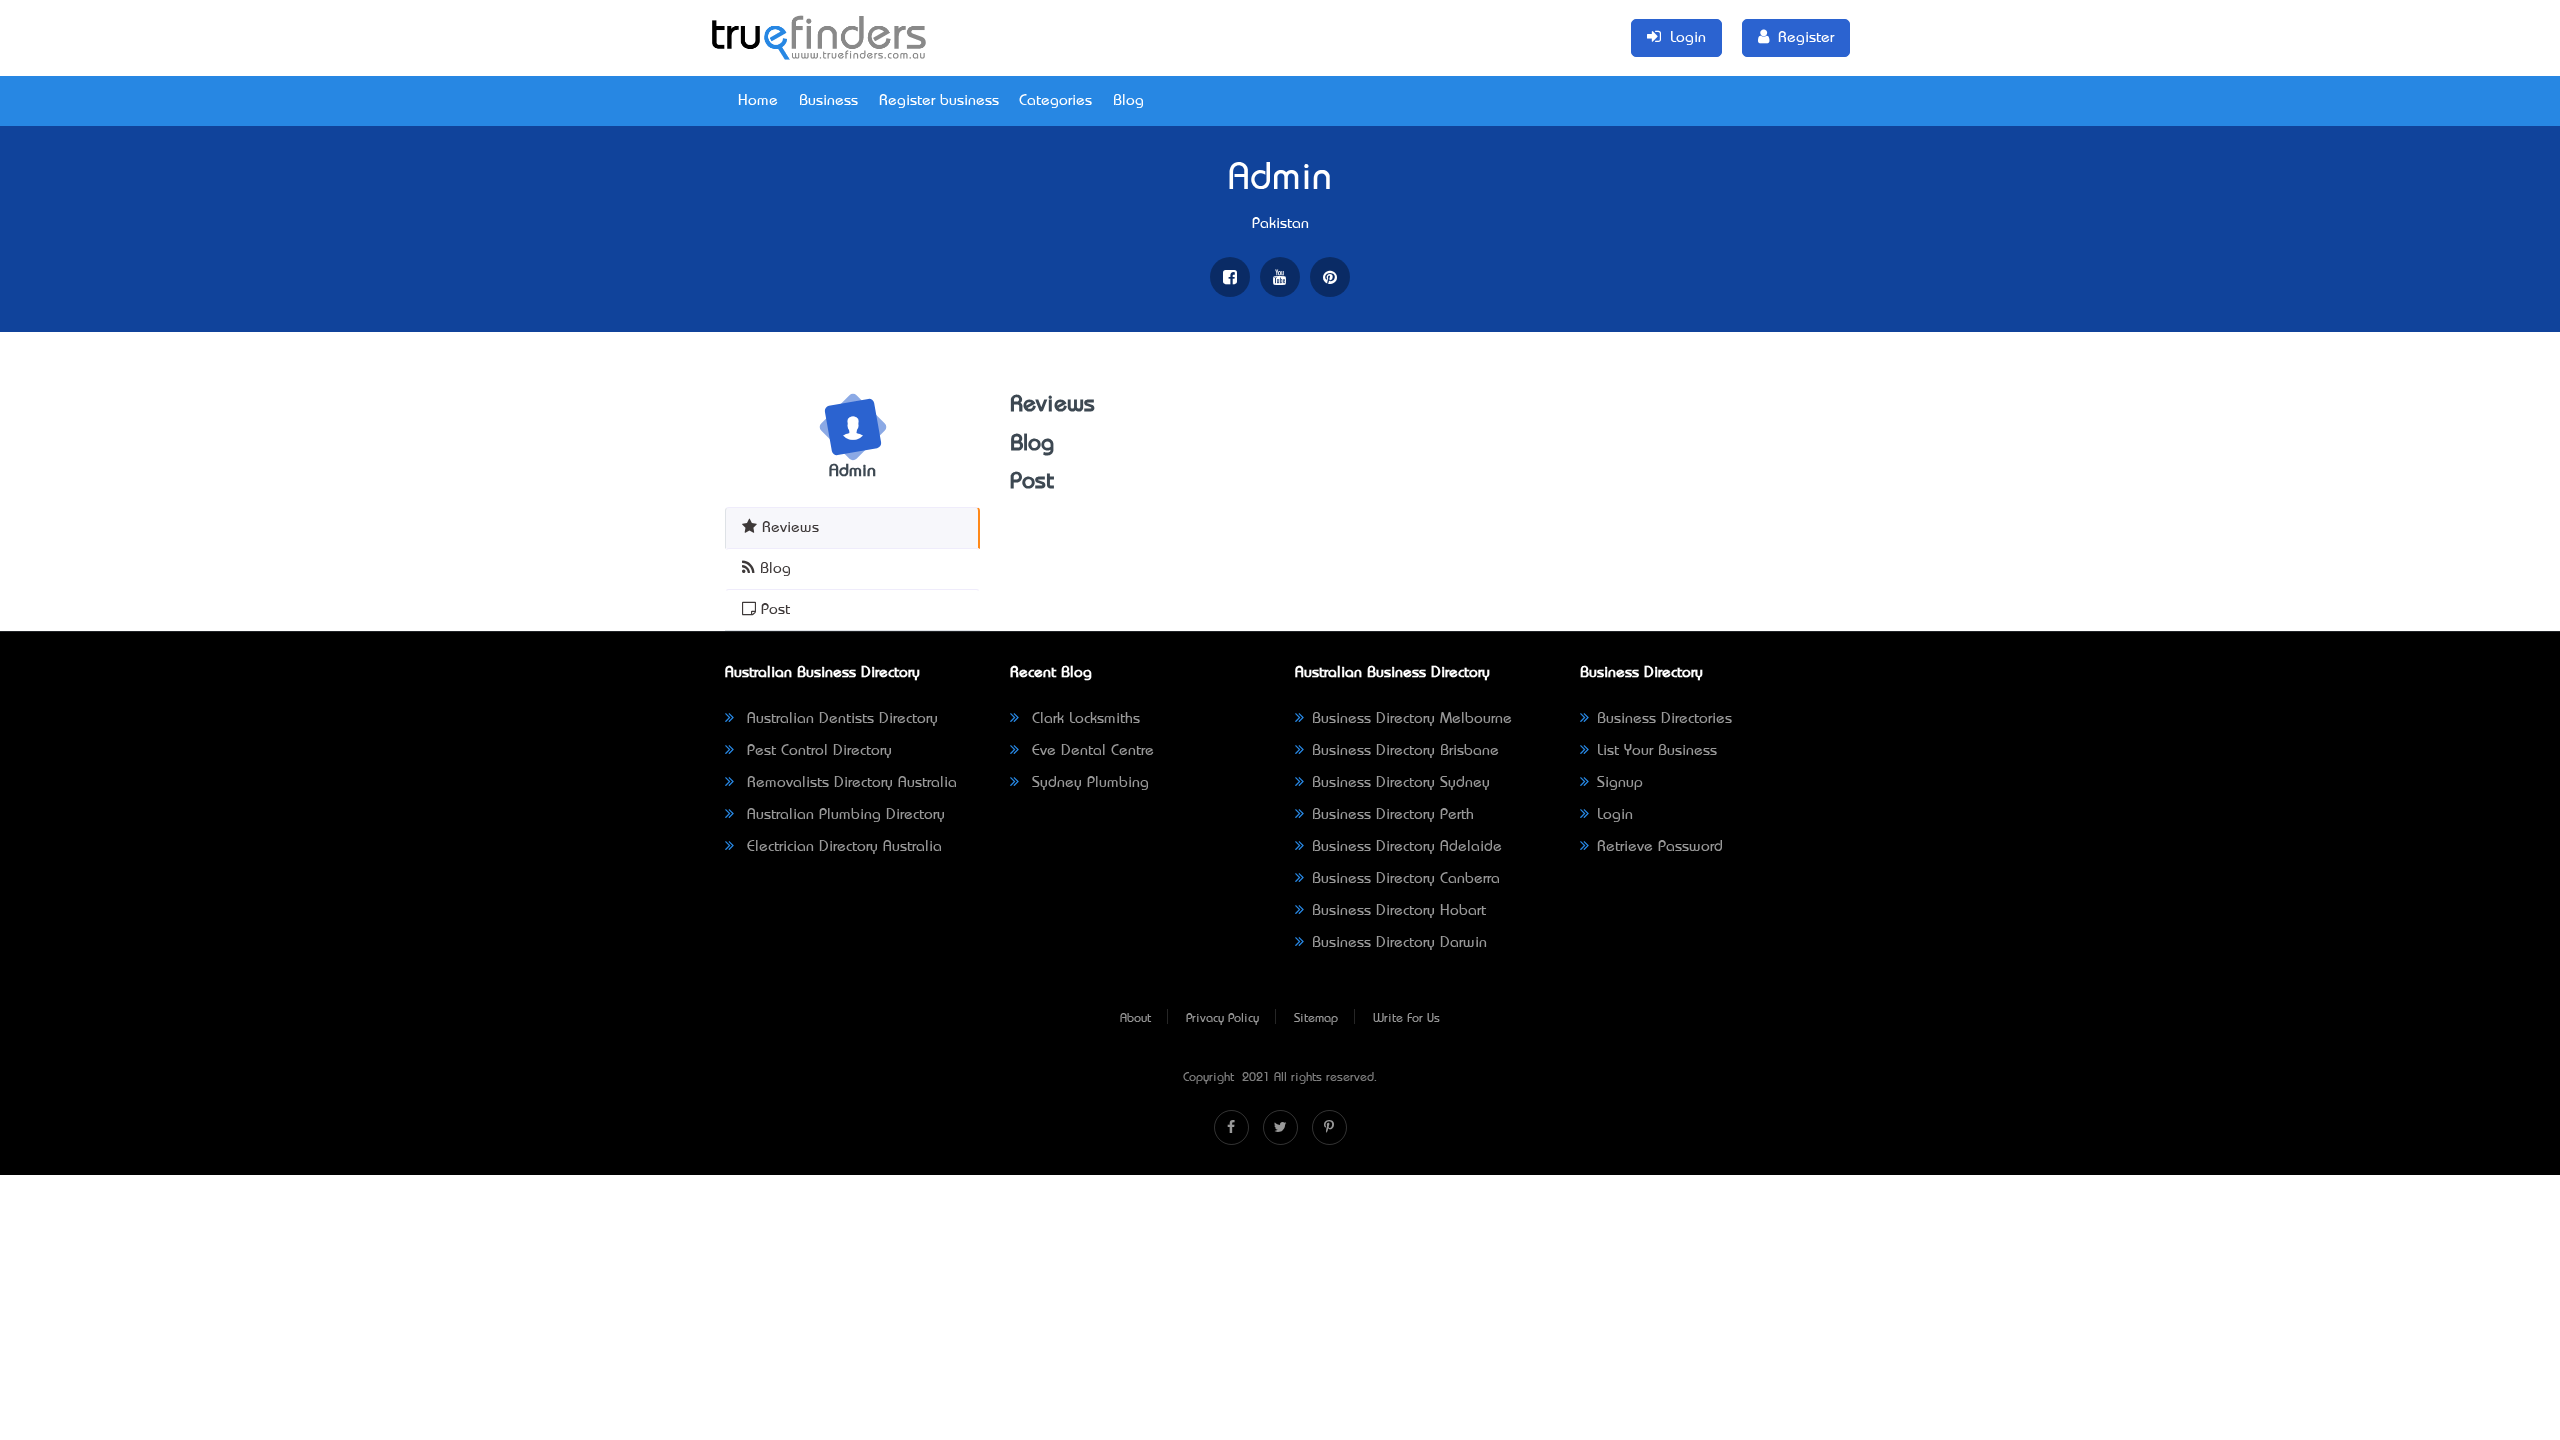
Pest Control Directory (817, 751)
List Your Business (1657, 751)
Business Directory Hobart (1399, 911)
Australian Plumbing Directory (843, 815)
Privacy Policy (1222, 1019)
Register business (939, 101)
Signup (1620, 783)
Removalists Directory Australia (849, 783)
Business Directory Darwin (1399, 943)
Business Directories (1664, 719)
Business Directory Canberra (1406, 879)
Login (1615, 815)
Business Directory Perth (1393, 815)
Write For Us (1406, 1019)
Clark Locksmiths (1083, 719)
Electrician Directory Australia (842, 847)
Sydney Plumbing (1088, 783)
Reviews (788, 528)
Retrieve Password (1660, 847)
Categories (1055, 101)
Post (773, 610)
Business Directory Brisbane (1405, 751)
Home (758, 101)
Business (828, 101)
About (1135, 1019)
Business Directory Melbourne (1412, 719)
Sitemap (1316, 1019)
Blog (1128, 101)
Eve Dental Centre (1090, 751)
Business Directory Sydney (1401, 783)
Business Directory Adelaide (1407, 847)
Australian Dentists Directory (840, 719)
